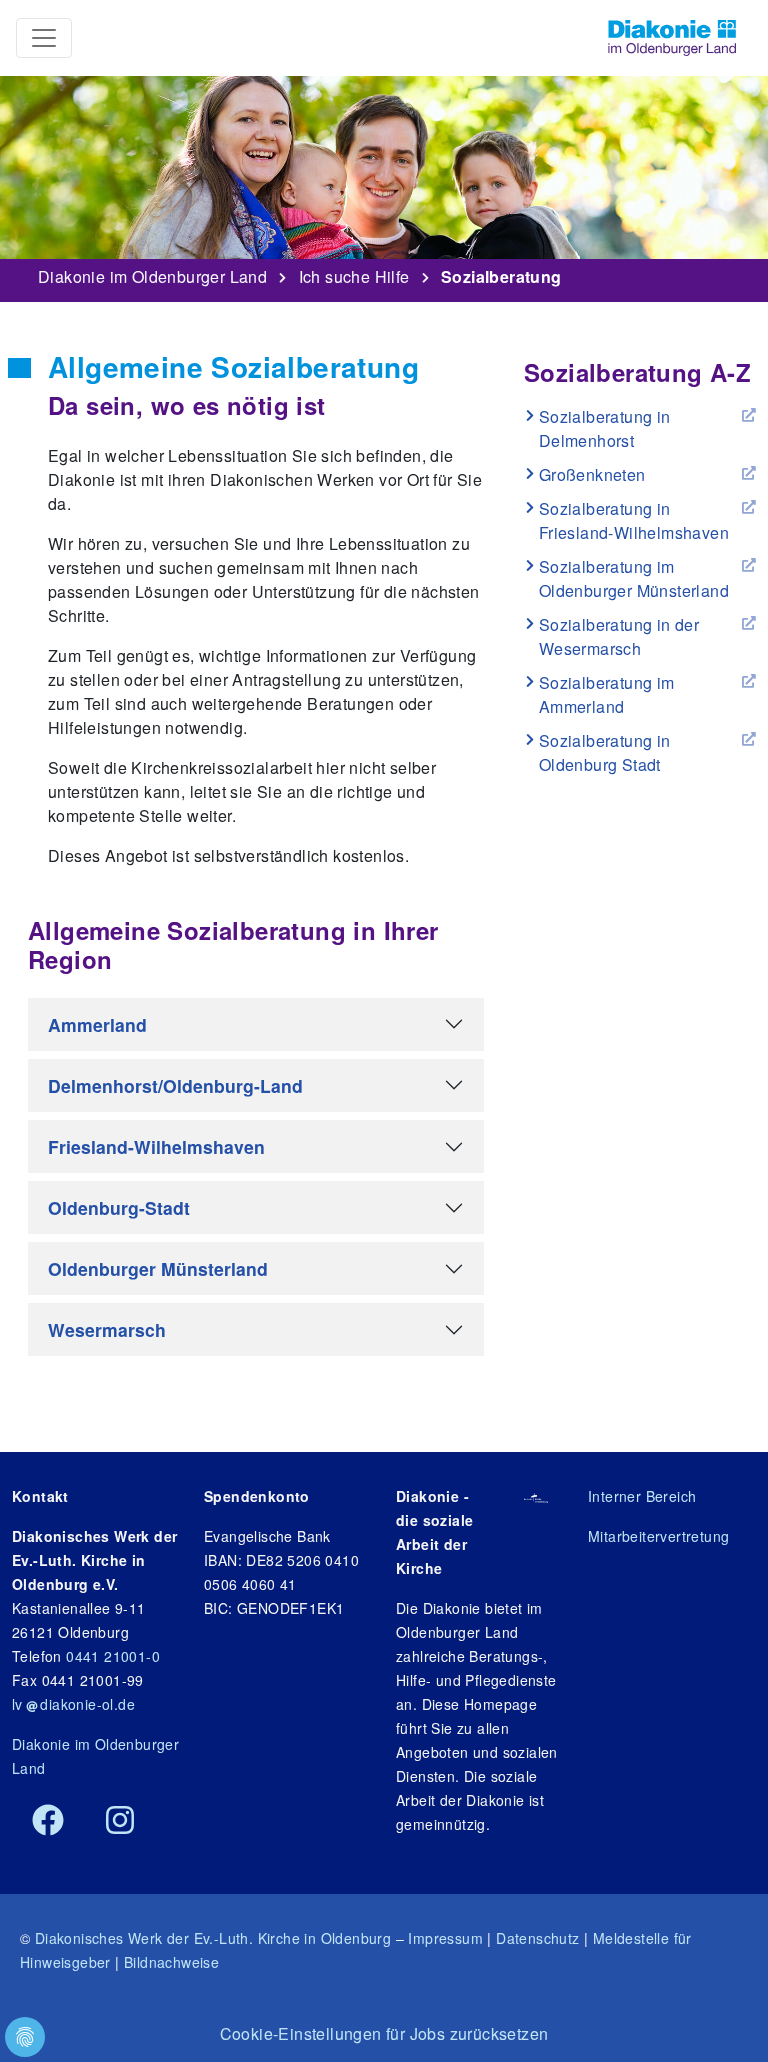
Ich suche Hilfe (354, 273)
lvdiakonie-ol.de (73, 1704)
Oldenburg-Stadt (119, 1207)
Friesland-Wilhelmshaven (156, 1146)
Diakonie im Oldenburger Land (152, 273)
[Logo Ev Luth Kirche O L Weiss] (536, 1496)
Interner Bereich (642, 1496)
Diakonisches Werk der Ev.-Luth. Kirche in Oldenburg (213, 1938)
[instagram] (120, 1821)
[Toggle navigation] (44, 38)
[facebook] (48, 1821)
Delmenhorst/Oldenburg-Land (175, 1085)
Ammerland (97, 1024)
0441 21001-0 (113, 1656)
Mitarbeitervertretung (658, 1536)
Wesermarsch (107, 1329)
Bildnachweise (171, 1962)
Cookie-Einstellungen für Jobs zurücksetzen (384, 2033)
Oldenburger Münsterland (158, 1268)
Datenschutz (537, 1938)
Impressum (445, 1938)
